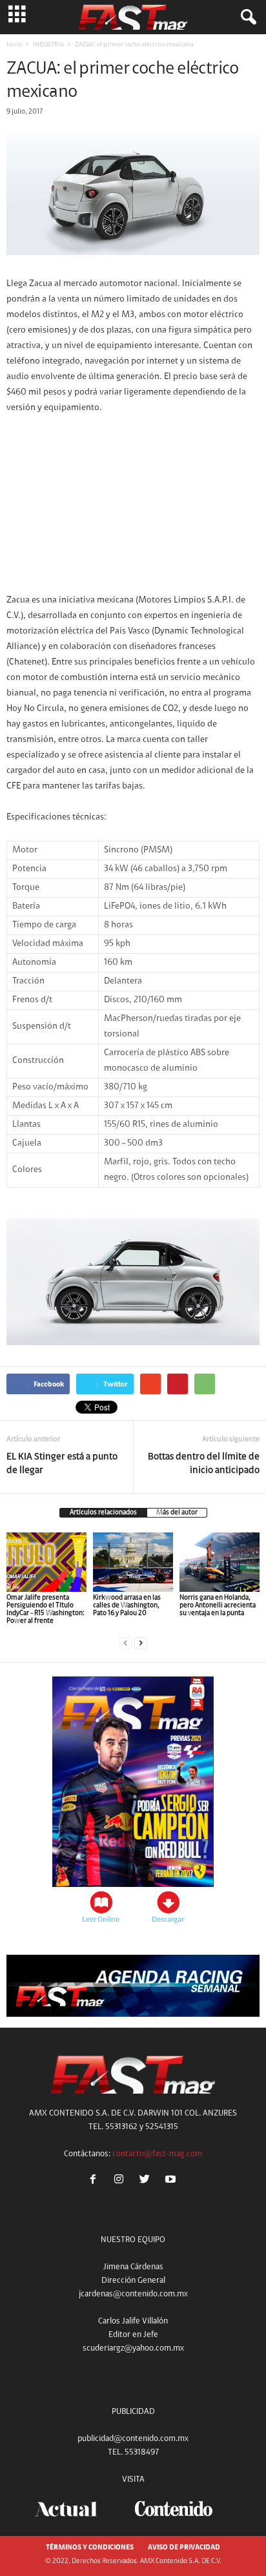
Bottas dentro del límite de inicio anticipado (204, 1464)
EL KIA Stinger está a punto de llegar (62, 1464)
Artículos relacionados (103, 1513)
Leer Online (101, 1920)
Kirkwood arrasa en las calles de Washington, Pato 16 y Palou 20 (127, 1606)
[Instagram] (121, 2181)
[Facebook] (96, 2181)
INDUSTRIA (48, 45)
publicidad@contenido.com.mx (133, 2439)
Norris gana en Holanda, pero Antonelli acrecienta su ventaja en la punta (218, 1606)
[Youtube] (172, 2181)
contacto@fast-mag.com (157, 2154)
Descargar (168, 1920)
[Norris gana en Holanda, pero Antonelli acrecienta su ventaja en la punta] (220, 1562)
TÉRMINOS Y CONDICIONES (90, 2548)
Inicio (14, 45)
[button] (246, 17)
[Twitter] (147, 2181)
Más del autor (177, 1513)
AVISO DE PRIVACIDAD (184, 2548)
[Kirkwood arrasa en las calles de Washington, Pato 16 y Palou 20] (133, 1562)
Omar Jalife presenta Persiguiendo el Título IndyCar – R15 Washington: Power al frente (46, 1610)
